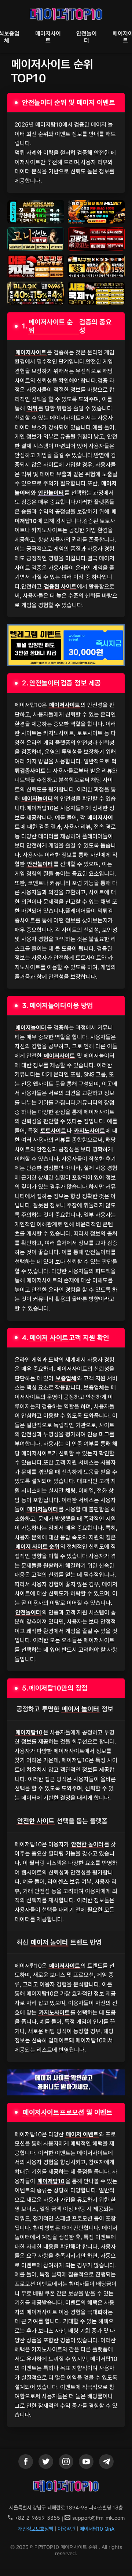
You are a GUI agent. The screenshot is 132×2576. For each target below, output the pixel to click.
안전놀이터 (87, 37)
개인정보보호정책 (36, 2529)
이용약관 (66, 2529)
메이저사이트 (48, 37)
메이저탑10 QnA (97, 2529)
